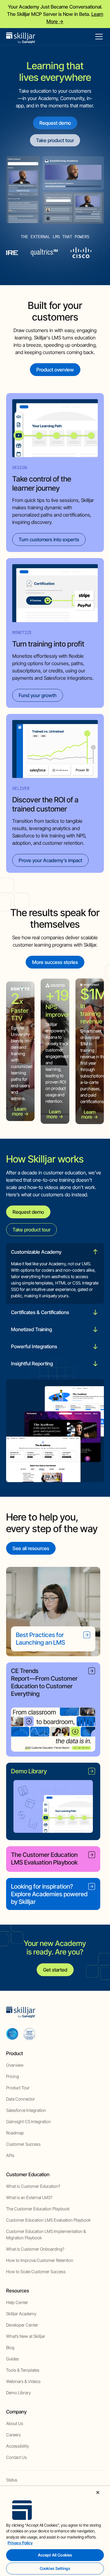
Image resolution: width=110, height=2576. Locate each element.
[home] (21, 37)
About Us (15, 2423)
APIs (10, 2155)
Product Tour (18, 2088)
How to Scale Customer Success (36, 2271)
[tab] (55, 1274)
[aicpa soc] (12, 2034)
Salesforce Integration (26, 2110)
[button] (98, 37)
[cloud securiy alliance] (29, 2034)
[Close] (98, 2492)
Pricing (13, 2076)
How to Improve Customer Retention (40, 2260)
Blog (10, 2347)
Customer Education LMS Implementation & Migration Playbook (46, 2234)
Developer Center (22, 2325)
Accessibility (18, 2446)
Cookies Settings (55, 2568)
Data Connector (21, 2099)
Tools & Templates (23, 2370)
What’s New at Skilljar (26, 2336)
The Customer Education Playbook (38, 2209)
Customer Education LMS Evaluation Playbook (48, 2220)
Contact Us (16, 2457)
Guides (13, 2359)
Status (12, 2480)
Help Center (17, 2302)
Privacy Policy (20, 2543)
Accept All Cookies (55, 2555)
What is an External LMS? (29, 2197)
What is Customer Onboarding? (35, 2249)
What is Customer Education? (33, 2186)
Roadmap (15, 2133)
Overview (15, 2065)
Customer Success (23, 2144)
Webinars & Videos (23, 2381)
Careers (13, 2435)
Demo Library (18, 2393)
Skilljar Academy (21, 2314)
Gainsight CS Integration (29, 2121)
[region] (55, 2531)
